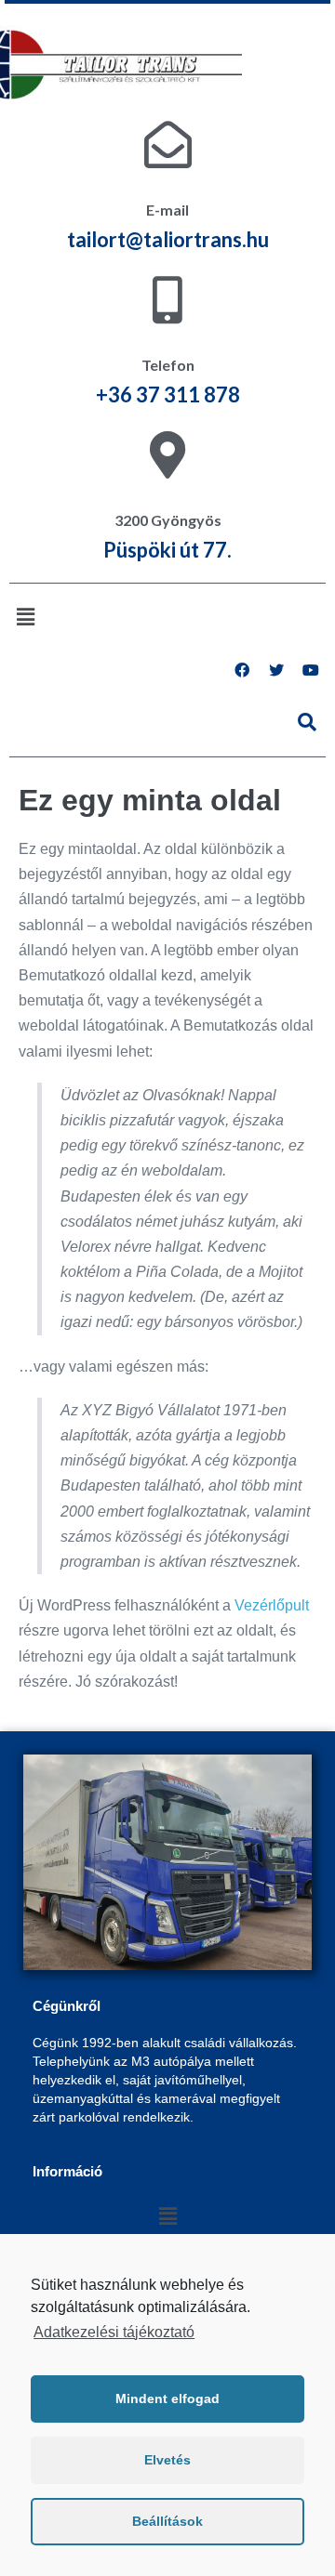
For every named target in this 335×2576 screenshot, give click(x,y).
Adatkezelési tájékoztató (114, 2332)
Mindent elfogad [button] (167, 2399)
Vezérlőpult (272, 1605)
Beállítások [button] (167, 2521)
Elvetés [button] (167, 2460)
